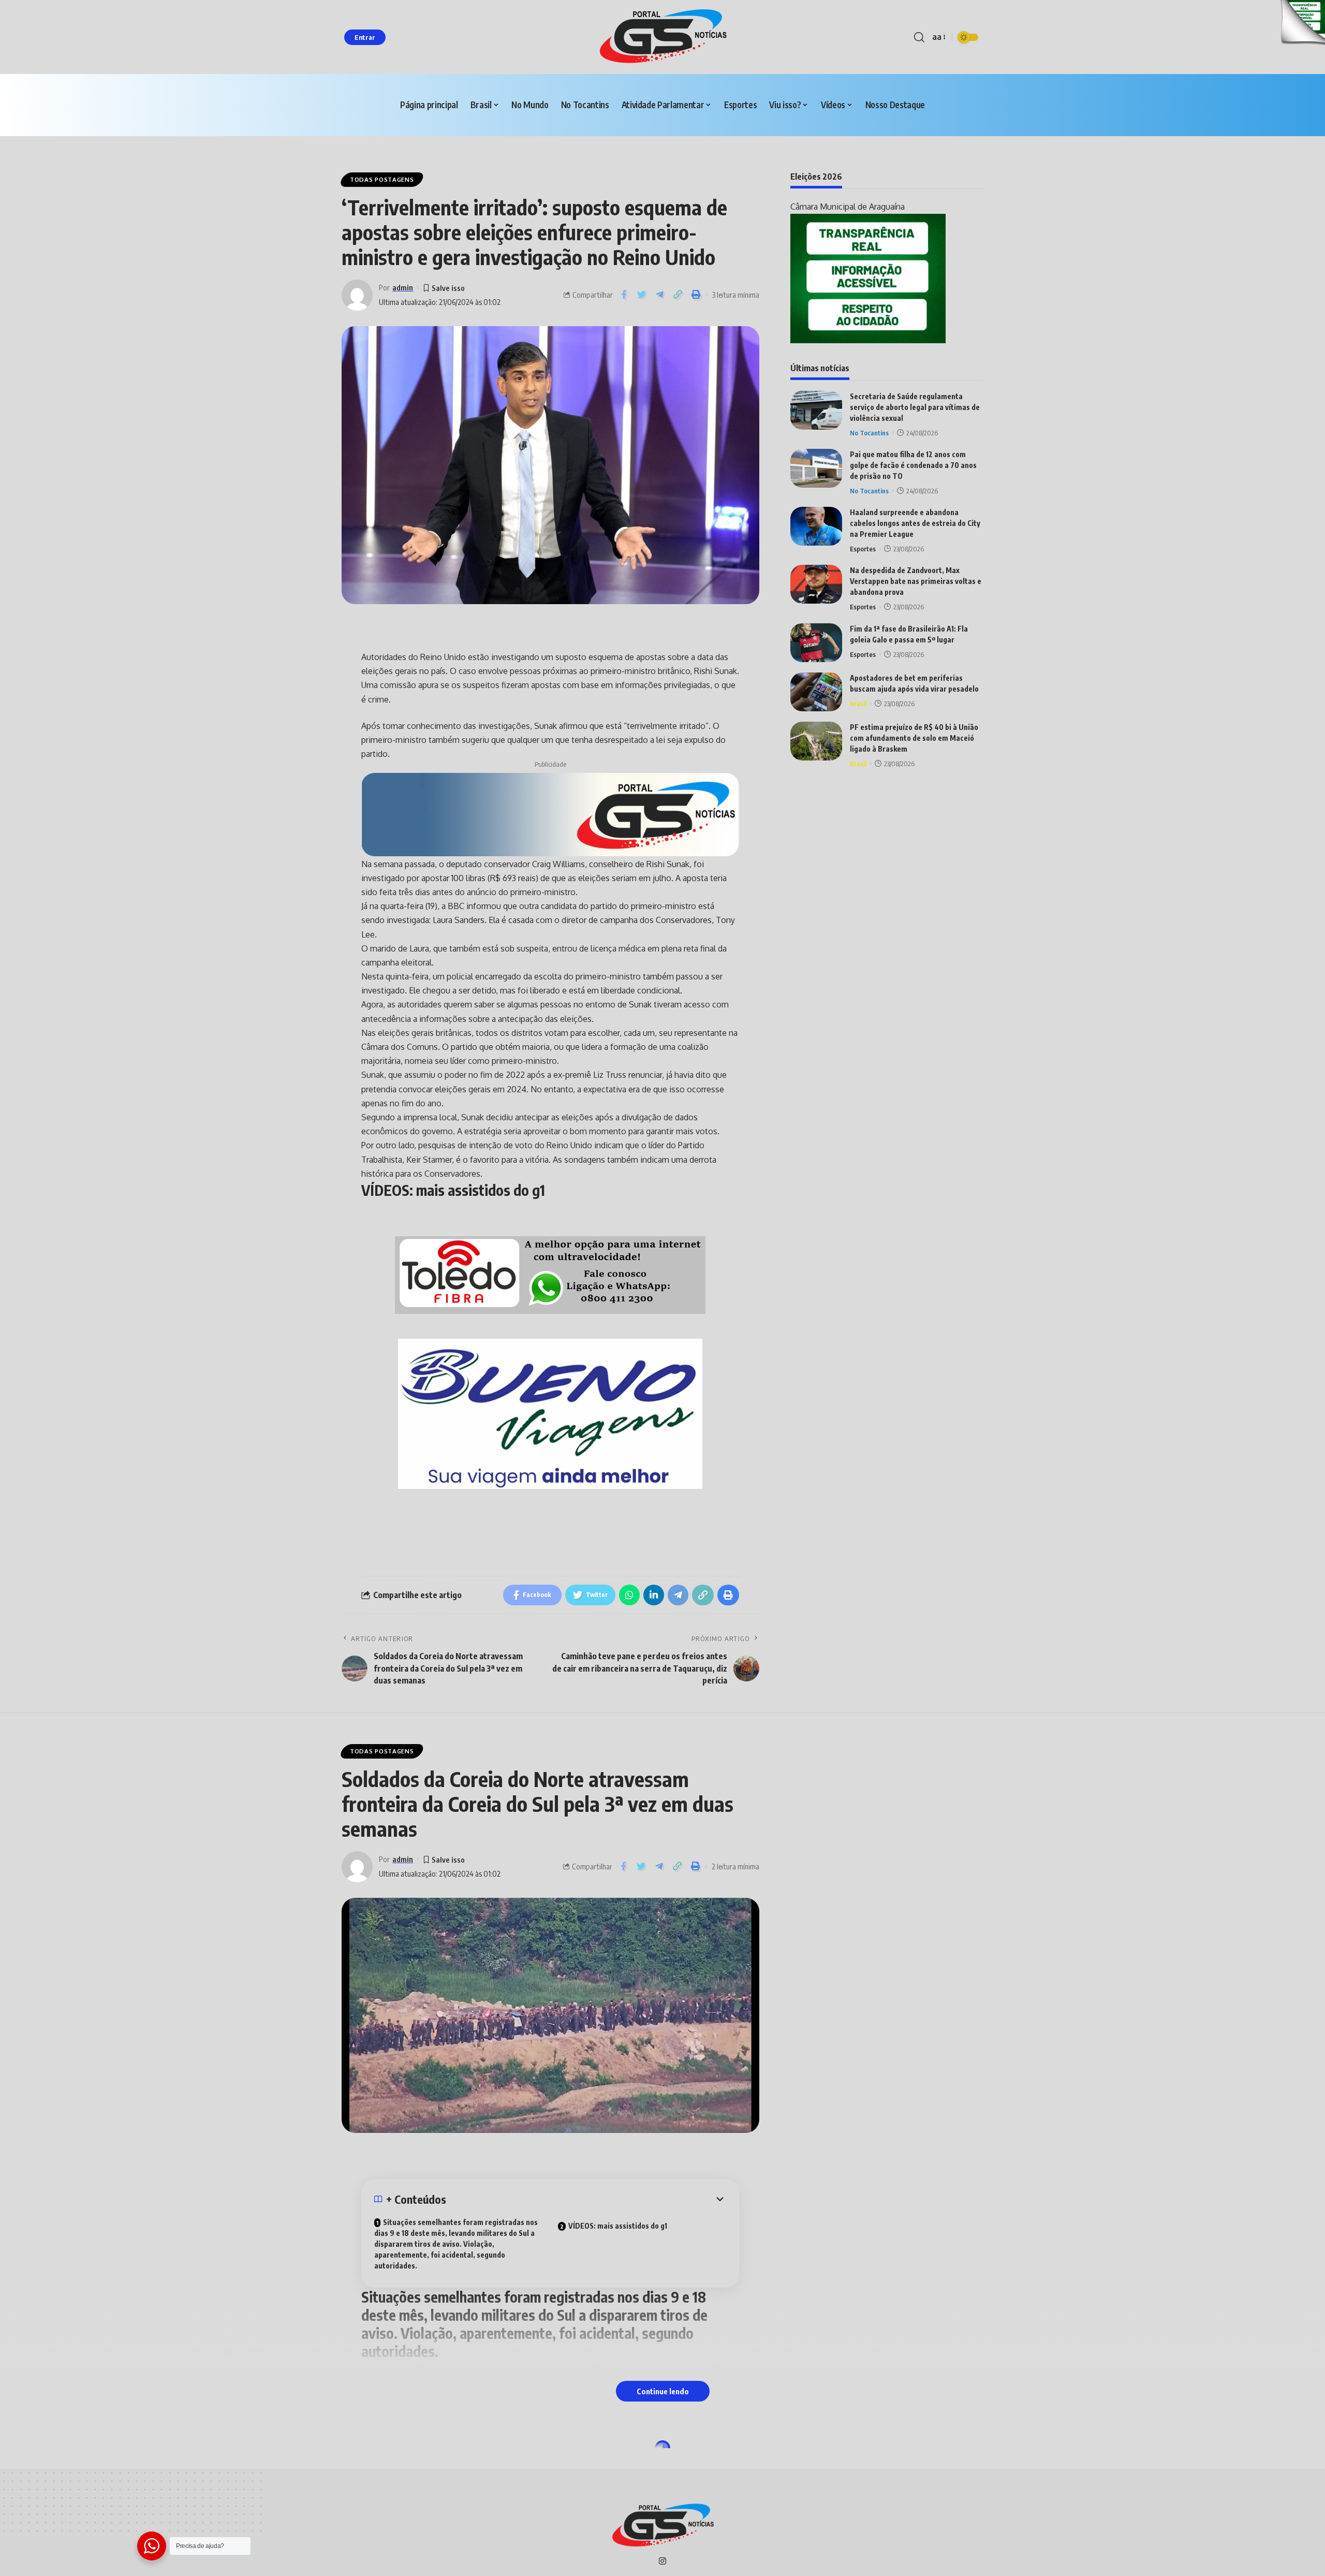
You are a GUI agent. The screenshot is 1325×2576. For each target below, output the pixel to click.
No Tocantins (869, 433)
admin (403, 287)
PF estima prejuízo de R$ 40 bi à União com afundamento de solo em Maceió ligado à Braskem (914, 738)
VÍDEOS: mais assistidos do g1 (618, 2226)
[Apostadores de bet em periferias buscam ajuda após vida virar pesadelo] (816, 692)
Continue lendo (663, 2391)
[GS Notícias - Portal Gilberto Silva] (662, 37)
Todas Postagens (382, 179)
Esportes (863, 549)
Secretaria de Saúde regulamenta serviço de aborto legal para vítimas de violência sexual (915, 407)
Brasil (858, 704)
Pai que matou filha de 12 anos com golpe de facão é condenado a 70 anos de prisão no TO (913, 465)
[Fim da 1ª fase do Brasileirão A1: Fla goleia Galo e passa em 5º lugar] (816, 643)
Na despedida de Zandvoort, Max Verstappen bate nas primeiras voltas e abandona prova (916, 581)
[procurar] (919, 37)
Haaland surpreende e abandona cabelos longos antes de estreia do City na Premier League (915, 523)
